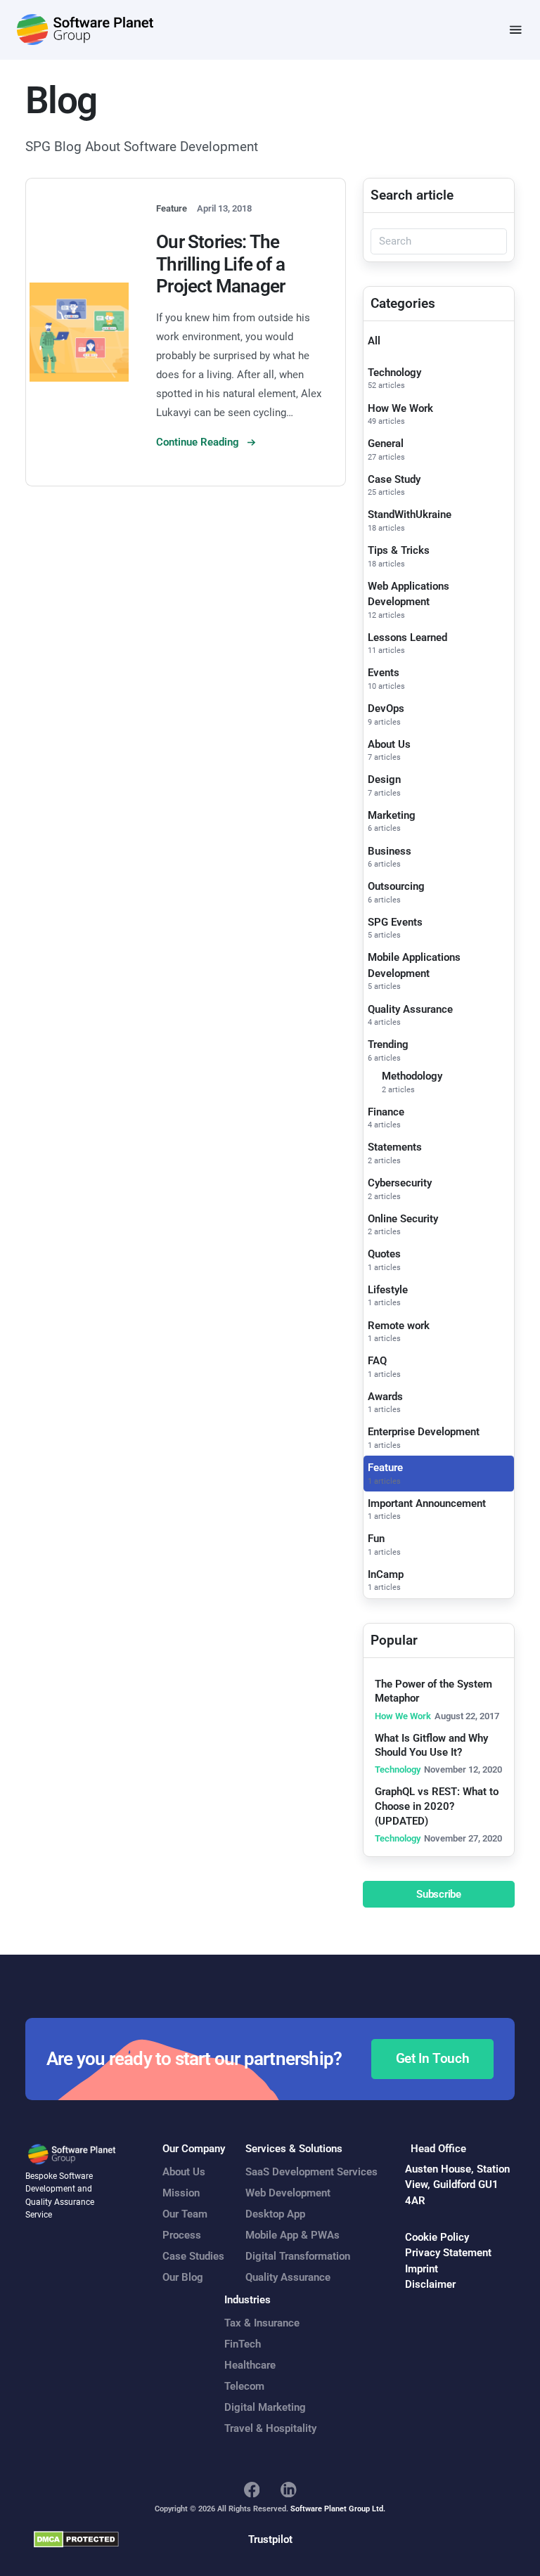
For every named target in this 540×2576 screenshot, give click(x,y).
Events (384, 673)
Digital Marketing (265, 2407)
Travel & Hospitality (270, 2428)
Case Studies (193, 2256)
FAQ (377, 1361)
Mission (181, 2193)
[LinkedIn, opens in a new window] (289, 2490)
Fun (376, 1539)
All (374, 341)
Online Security (403, 1219)
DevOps (386, 708)
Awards (385, 1397)
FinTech (243, 2344)
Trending (388, 1044)
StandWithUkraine (410, 514)
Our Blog (183, 2277)
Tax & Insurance (262, 2323)
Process (182, 2235)
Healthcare (250, 2365)
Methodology (412, 1076)
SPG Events (395, 922)
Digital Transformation (298, 2256)
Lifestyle (388, 1290)
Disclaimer (430, 2284)
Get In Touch (433, 2059)
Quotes (384, 1254)
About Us (389, 744)
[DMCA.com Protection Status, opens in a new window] (76, 2539)
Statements (395, 1147)
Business (390, 851)
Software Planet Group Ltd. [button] (338, 2509)
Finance (386, 1112)
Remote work (399, 1326)
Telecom (244, 2386)
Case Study (394, 479)
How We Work (400, 408)
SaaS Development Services (311, 2172)
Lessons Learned (407, 637)
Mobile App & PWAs (292, 2235)
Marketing (392, 815)
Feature (385, 1468)
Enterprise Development (424, 1432)
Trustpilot (270, 2539)
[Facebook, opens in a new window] (252, 2490)
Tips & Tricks (399, 550)
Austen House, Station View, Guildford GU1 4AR (457, 2185)
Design (384, 779)
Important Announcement (427, 1503)
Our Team (185, 2214)
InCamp (386, 1574)
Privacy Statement (448, 2253)
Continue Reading (199, 442)
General (386, 444)
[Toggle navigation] (516, 30)
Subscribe (438, 1894)
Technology (394, 373)
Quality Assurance (410, 1009)
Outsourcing (396, 886)
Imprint (422, 2269)
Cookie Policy (437, 2237)
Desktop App (275, 2214)
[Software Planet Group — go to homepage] (85, 30)
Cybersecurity (400, 1183)
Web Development (288, 2193)
